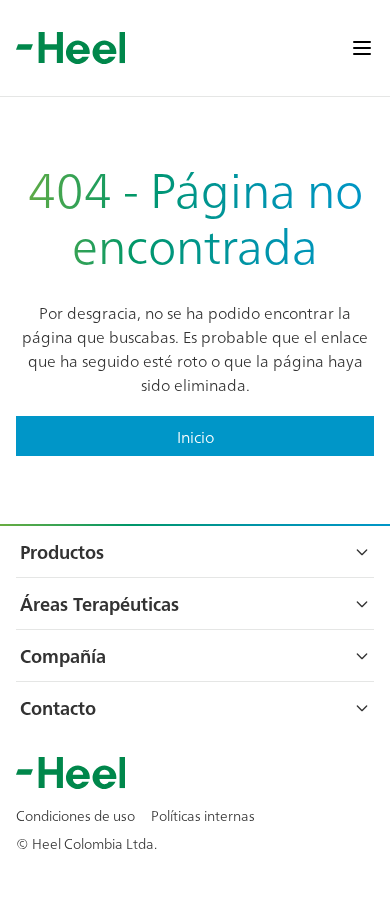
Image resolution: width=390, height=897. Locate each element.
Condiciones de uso (75, 815)
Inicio (195, 436)
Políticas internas (203, 815)
